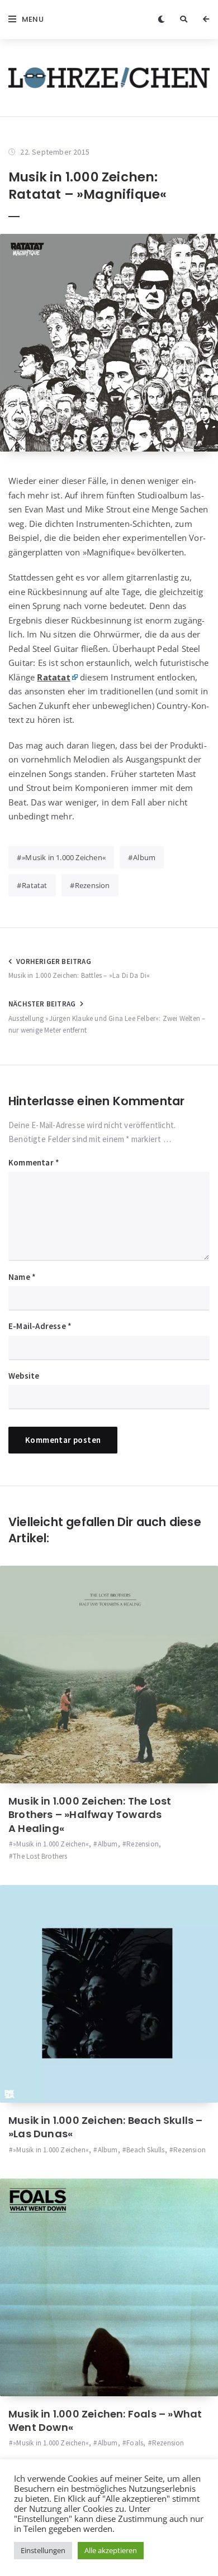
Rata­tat (53, 677)
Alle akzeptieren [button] (111, 2550)
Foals (135, 2443)
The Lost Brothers (40, 1856)
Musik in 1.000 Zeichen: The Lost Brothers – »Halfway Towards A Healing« (90, 1815)
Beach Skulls (145, 2150)
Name (22, 1277)
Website (24, 1376)
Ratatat (34, 885)
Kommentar (34, 1162)
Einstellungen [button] (43, 2550)
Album (144, 857)
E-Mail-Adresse (40, 1326)
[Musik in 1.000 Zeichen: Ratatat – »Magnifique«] (109, 343)
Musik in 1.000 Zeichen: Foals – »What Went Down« (105, 2421)
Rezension (93, 885)
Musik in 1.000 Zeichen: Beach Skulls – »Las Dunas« (106, 2127)
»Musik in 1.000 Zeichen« (64, 857)
